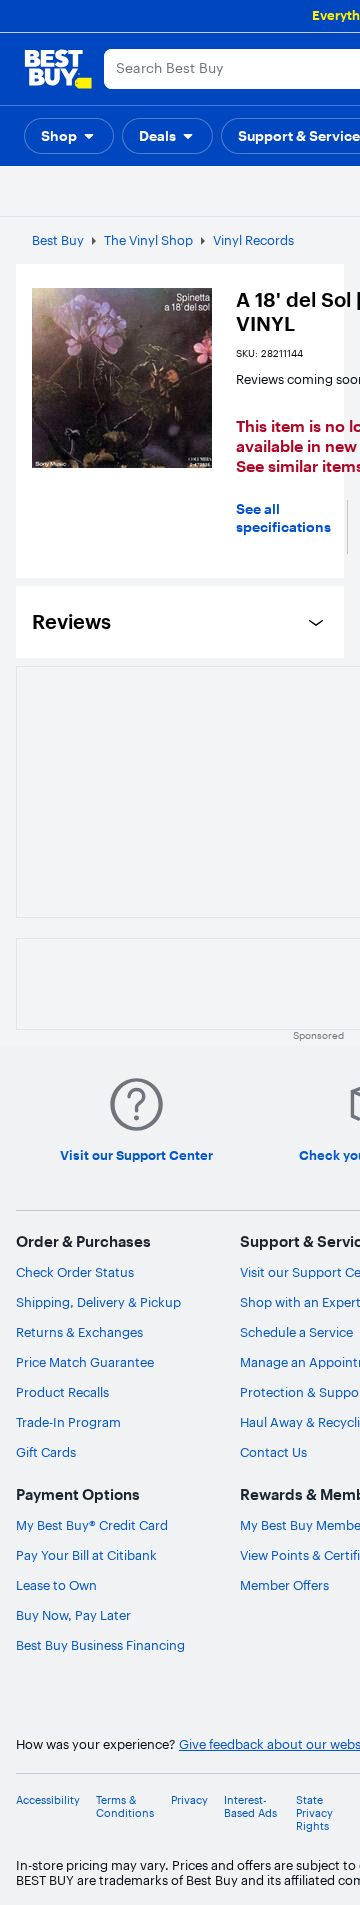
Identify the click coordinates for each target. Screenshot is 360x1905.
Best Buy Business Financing (100, 1645)
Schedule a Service (296, 1332)
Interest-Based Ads (250, 1807)
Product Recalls (62, 1392)
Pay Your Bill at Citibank (86, 1555)
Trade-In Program (68, 1422)
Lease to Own (56, 1585)
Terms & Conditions (125, 1807)
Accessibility (48, 1800)
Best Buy (58, 240)
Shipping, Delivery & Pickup (98, 1302)
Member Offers (284, 1585)
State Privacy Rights (314, 1813)
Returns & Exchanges (79, 1332)
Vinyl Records (253, 240)
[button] (69, 136)
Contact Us (273, 1452)
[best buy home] (58, 69)
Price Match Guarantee (85, 1362)
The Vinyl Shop (148, 240)
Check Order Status (75, 1272)
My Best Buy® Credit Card (92, 1525)
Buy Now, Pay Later (73, 1615)
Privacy (189, 1800)
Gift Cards (46, 1452)
